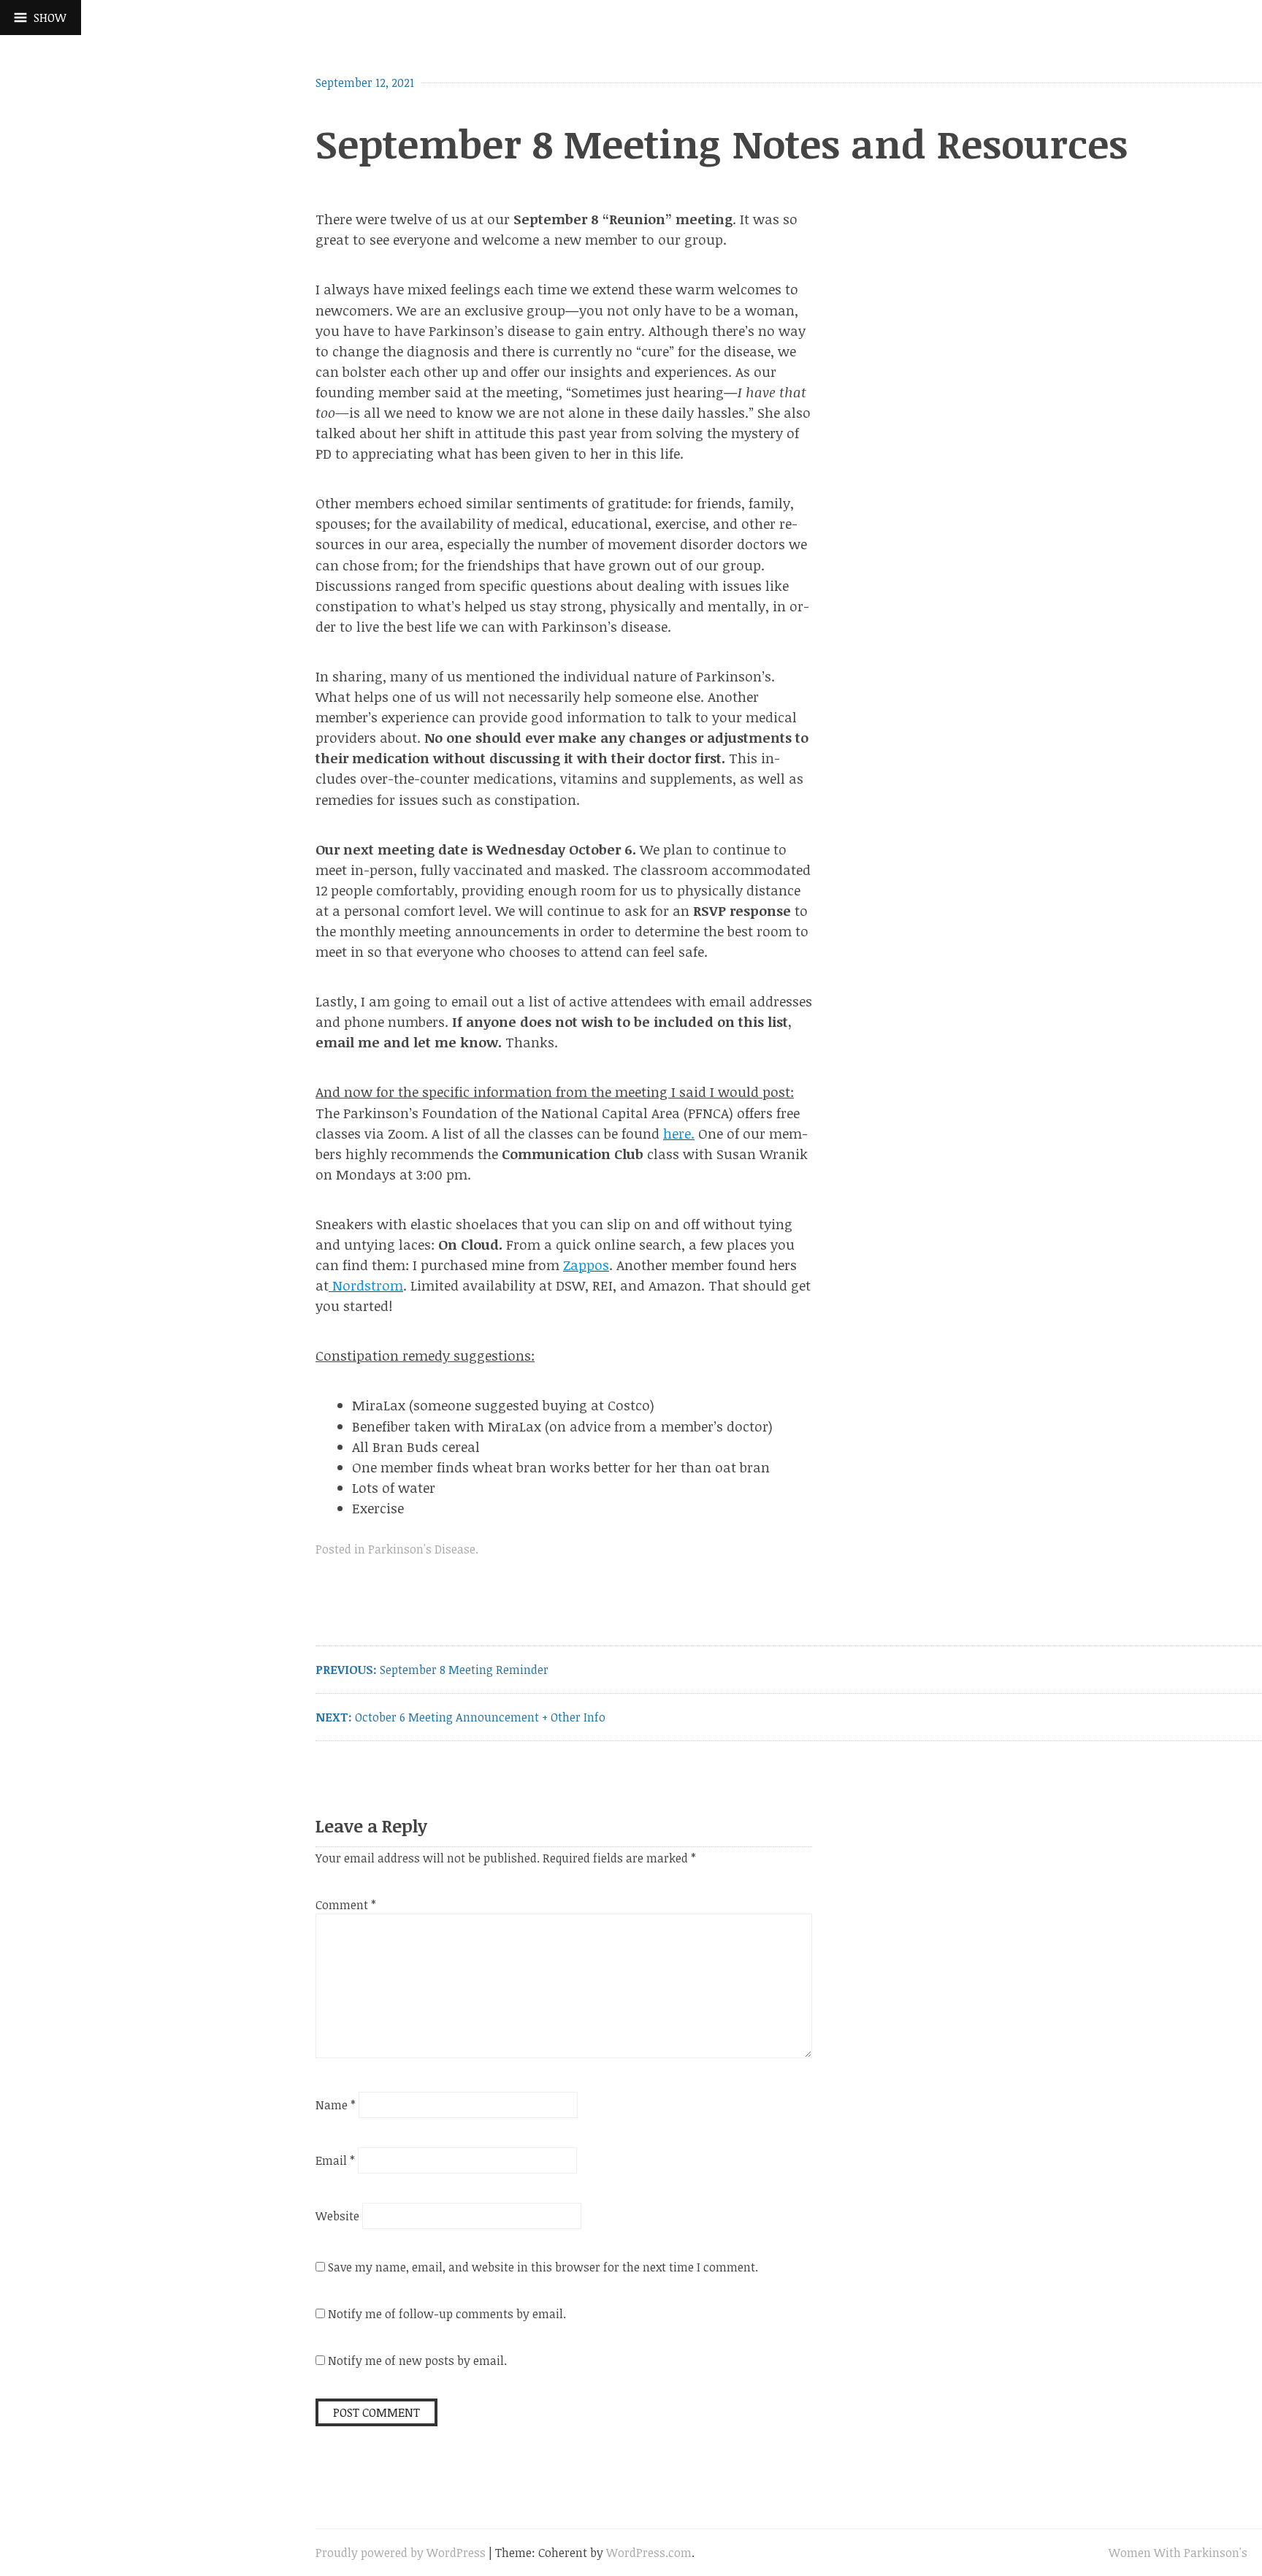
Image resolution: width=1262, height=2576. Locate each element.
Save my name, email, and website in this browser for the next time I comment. (543, 2267)
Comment (346, 1905)
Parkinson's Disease (422, 1549)
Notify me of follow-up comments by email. (447, 2314)
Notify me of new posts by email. (417, 2361)
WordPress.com (649, 2553)
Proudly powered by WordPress (401, 2553)
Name (336, 2105)
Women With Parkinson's (1178, 2553)
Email (335, 2160)
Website (337, 2216)
